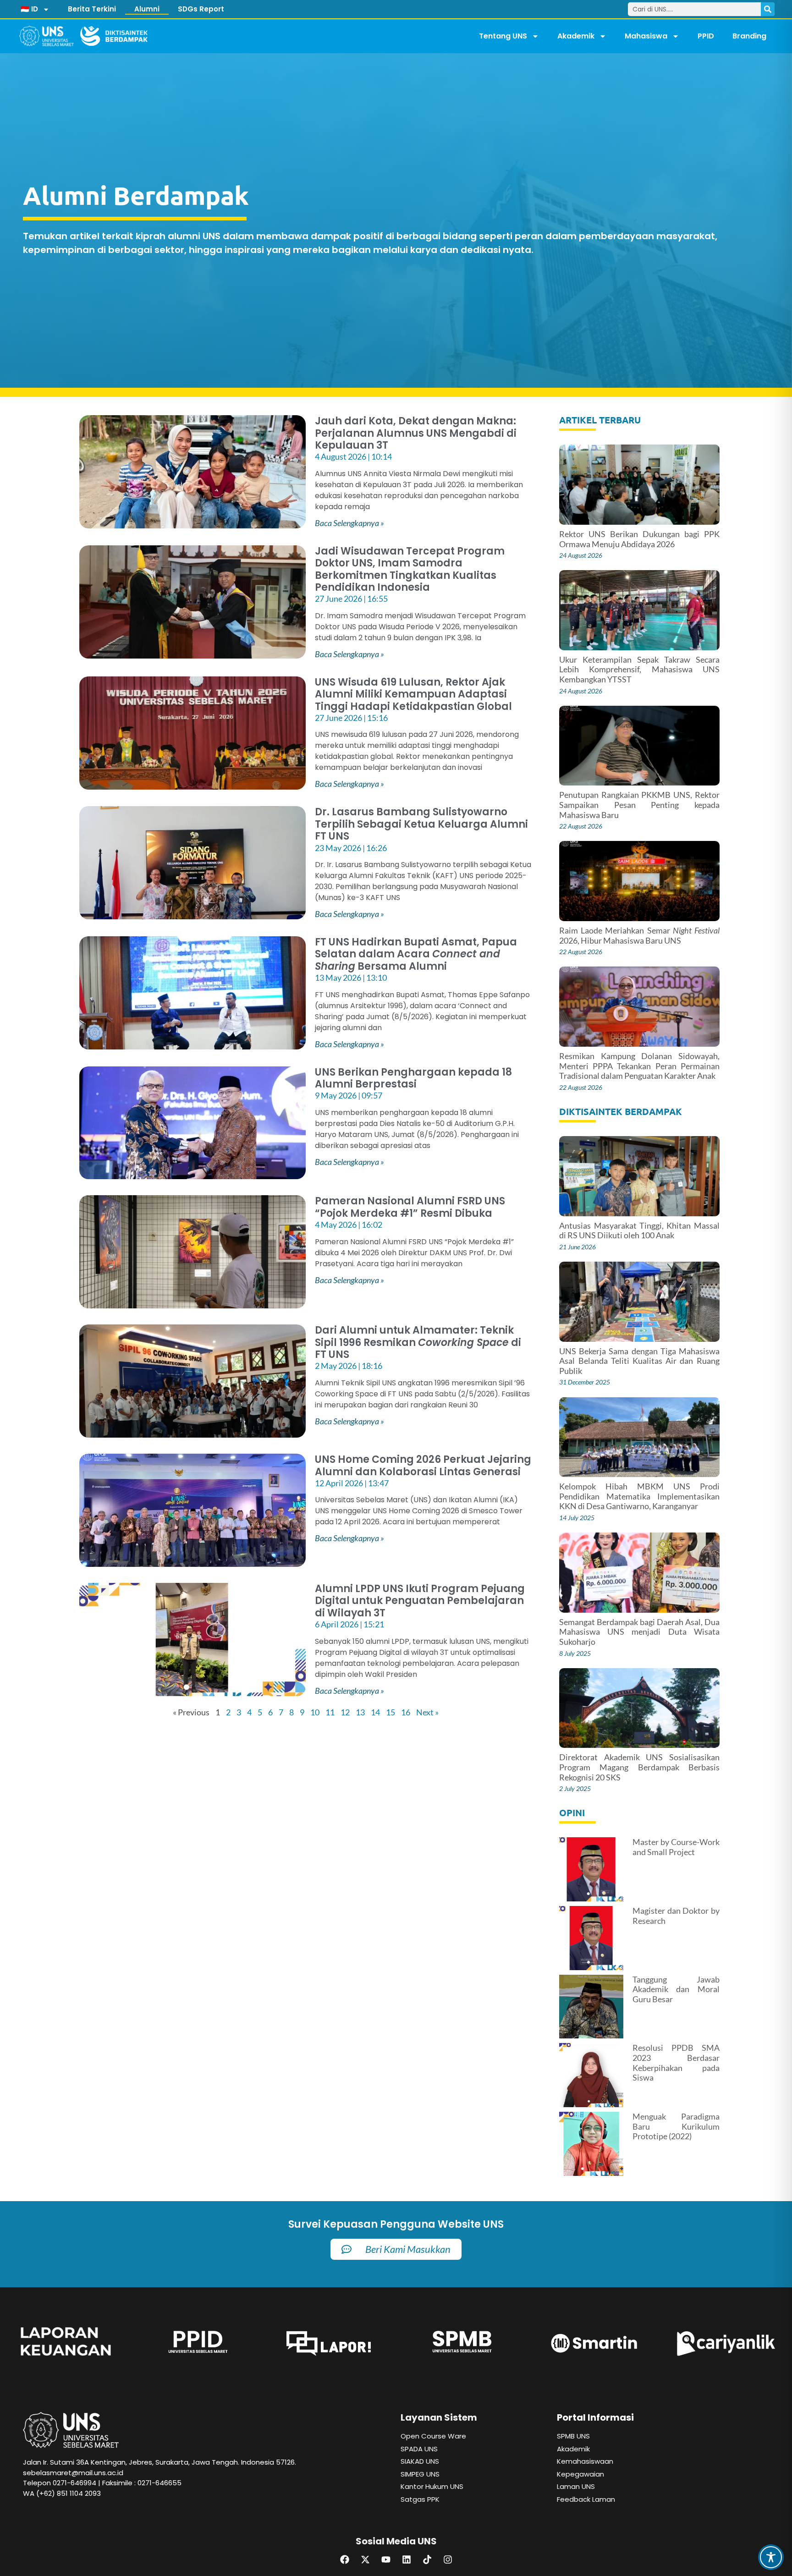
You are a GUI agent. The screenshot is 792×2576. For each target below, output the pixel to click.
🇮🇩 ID (29, 9)
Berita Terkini (92, 9)
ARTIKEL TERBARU (600, 420)
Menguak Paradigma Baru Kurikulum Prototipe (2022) (676, 2126)
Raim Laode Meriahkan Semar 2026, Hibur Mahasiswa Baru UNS (639, 935)
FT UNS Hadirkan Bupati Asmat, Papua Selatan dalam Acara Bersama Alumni (416, 954)
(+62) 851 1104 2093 (69, 2493)
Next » (427, 1712)
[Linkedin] (407, 2560)
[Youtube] (386, 2560)
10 (315, 1712)
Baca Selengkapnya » (349, 523)
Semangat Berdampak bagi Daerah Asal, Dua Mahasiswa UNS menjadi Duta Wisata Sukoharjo (639, 1632)
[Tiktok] (427, 2560)
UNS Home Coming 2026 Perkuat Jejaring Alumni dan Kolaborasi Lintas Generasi (423, 1465)
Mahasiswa (646, 36)
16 (406, 1712)
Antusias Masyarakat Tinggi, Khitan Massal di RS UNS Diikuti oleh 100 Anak (639, 1230)
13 (360, 1712)
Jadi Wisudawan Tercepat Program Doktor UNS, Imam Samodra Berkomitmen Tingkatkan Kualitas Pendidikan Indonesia (410, 569)
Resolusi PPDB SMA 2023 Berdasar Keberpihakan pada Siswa (676, 2062)
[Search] (768, 9)
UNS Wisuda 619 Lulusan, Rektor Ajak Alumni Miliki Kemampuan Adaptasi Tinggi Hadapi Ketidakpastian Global (413, 694)
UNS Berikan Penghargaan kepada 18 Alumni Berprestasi (413, 1078)
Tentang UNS (503, 36)
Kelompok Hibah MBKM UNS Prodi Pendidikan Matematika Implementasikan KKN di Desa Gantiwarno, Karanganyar (639, 1496)
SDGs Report (201, 9)
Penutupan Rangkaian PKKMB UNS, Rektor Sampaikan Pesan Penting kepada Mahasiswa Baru (639, 805)
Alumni (147, 9)
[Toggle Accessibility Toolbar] (771, 2557)
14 (375, 1712)
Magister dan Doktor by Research (676, 1916)
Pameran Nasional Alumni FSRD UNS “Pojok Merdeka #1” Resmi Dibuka (410, 1207)
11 (330, 1712)
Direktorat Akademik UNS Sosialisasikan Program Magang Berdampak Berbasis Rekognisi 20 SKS (639, 1767)
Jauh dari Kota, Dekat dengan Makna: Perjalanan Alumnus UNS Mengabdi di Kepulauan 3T (416, 433)
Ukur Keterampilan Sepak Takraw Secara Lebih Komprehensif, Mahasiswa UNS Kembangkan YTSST (639, 669)
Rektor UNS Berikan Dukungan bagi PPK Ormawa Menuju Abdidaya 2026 (639, 539)
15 (390, 1712)
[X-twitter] (365, 2560)
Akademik (576, 36)
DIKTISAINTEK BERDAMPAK (621, 1111)
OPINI (572, 1813)
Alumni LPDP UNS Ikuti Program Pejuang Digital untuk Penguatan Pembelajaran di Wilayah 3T (420, 1601)
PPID (706, 36)
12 (345, 1712)
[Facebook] (345, 2560)
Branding (749, 36)
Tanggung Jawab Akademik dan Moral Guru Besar (676, 1989)
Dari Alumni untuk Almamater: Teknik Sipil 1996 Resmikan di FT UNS (418, 1342)
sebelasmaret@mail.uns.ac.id (73, 2473)
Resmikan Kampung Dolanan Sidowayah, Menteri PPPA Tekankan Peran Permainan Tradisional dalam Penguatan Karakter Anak (639, 1066)
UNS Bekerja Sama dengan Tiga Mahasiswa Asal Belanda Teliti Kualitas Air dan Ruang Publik (639, 1361)
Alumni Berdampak (136, 195)
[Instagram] (448, 2560)
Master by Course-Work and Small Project (676, 1847)
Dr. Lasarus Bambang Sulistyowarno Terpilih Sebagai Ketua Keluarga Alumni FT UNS (421, 824)
